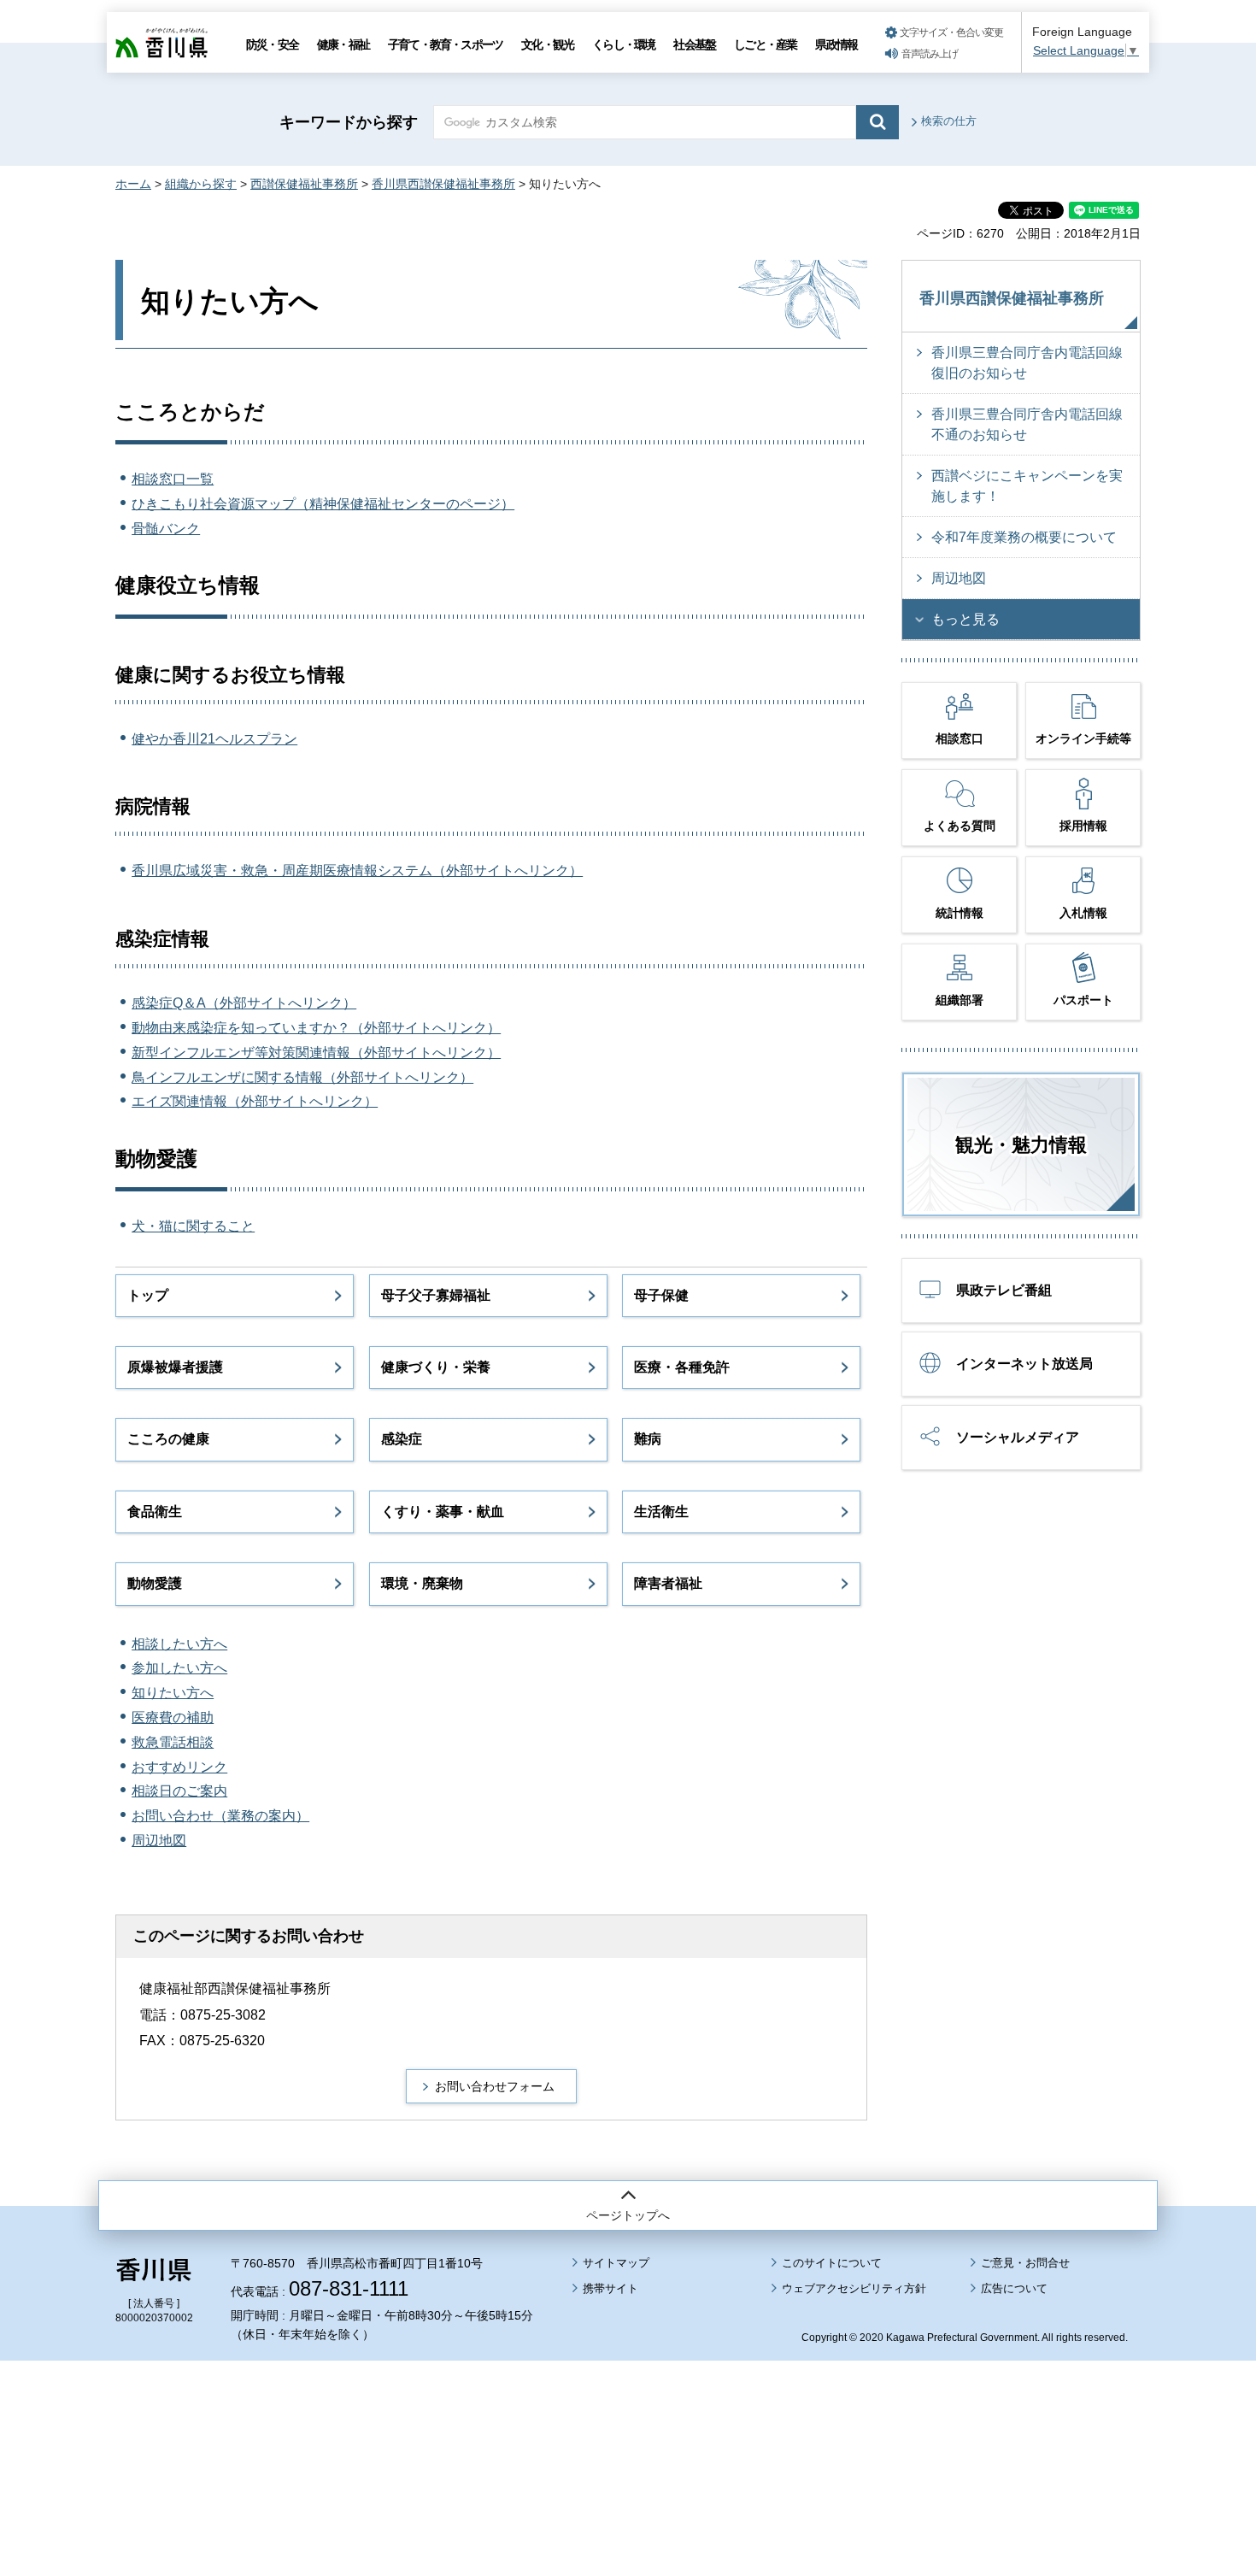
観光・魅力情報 (1021, 1145)
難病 (648, 1439)
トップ (148, 1295)
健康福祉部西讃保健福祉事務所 (235, 1988)
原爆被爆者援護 (175, 1367)
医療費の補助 (173, 1717)
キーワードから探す (349, 122)
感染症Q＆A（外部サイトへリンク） (244, 1003)
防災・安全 (272, 44)
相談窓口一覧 (173, 479)
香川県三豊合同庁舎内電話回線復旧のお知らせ (1027, 363)
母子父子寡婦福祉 (436, 1295)
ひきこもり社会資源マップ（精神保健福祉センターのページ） (323, 504)
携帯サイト (610, 2288)
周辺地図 (159, 1841)
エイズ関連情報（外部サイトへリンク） (255, 1101)
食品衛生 (155, 1511)
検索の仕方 (949, 121)
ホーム (133, 184)
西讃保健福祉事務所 (304, 184)
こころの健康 (168, 1439)
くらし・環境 (623, 44)
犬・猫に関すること (193, 1226)
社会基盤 (694, 44)
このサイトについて (832, 2263)
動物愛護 (155, 1583)
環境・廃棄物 (422, 1583)
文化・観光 (547, 44)
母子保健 (661, 1295)
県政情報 (836, 44)
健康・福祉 (343, 44)
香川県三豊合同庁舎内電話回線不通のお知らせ (1027, 424)
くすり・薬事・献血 (443, 1511)
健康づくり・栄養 (436, 1367)
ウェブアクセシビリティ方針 (854, 2288)
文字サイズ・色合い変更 (951, 32)
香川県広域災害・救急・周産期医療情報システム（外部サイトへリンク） (357, 870)
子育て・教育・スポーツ (445, 44)
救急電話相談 (173, 1742)
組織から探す (201, 184)
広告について (1014, 2288)
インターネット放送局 (1024, 1364)
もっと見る (965, 619)
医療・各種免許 (682, 1367)
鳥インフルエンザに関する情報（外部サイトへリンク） (302, 1077)
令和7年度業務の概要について (1024, 537)
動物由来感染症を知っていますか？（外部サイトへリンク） (316, 1028)
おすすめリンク (179, 1767)
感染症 (402, 1439)
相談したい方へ (179, 1644)
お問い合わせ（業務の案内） (220, 1816)
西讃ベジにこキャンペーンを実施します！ (1027, 486)
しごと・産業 (765, 44)
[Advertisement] (628, 2420)
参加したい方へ (179, 1668)
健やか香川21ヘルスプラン (214, 739)
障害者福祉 (668, 1583)
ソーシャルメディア (1018, 1437)
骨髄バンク (166, 529)
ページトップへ (628, 2215)
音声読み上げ (930, 54)
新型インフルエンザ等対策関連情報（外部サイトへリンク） (316, 1053)
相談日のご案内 (179, 1791)
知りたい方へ (173, 1693)
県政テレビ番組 (1004, 1290)
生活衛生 (661, 1511)
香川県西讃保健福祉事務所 (443, 184)
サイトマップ (616, 2263)
